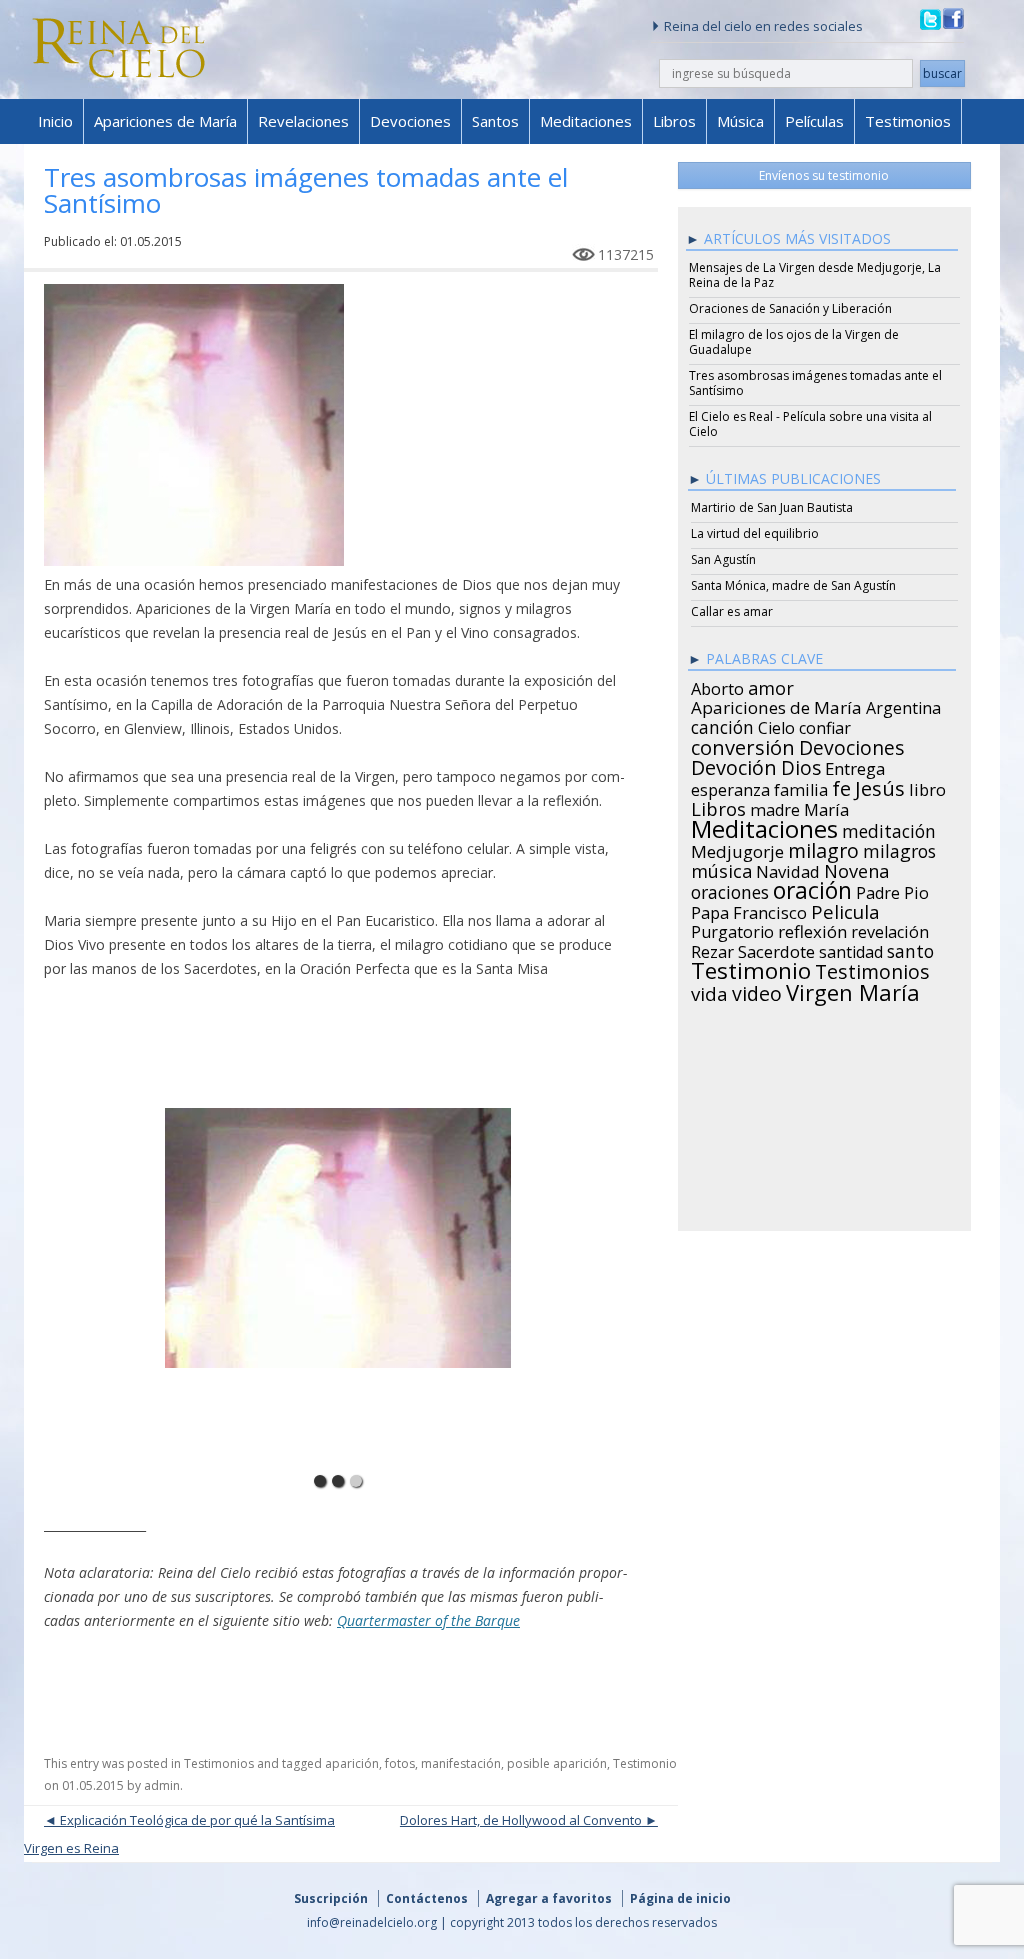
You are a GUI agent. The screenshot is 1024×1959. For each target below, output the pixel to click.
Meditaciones (586, 121)
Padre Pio (892, 890)
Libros (674, 121)
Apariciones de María (165, 121)
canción (722, 724)
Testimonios (908, 121)
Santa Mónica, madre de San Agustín (793, 585)
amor (771, 685)
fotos (400, 1763)
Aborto (717, 686)
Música (740, 121)
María (826, 807)
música (721, 868)
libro (927, 787)
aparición (352, 1763)
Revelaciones (303, 121)
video (757, 991)
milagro (823, 848)
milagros (899, 848)
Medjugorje (737, 849)
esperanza (730, 787)
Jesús (880, 785)
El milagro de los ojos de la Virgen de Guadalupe (794, 342)
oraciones (730, 889)
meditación (889, 828)
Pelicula (845, 909)
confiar (825, 725)
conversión (743, 744)
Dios (801, 765)
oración (812, 888)
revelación (890, 929)
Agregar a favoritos (549, 1898)
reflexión (812, 929)
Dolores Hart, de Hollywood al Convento (521, 1820)
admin (162, 1785)
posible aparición (557, 1763)
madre (775, 807)
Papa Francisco (749, 910)
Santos (495, 121)
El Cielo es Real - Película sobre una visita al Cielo (810, 424)
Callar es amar (732, 611)
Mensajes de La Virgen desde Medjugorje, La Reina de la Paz (815, 275)
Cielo (776, 725)
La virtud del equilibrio (755, 533)
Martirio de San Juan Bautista (772, 507)
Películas (814, 121)
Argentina (903, 705)
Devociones (410, 121)
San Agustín (723, 559)
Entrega (855, 766)
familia (801, 787)
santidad (851, 949)
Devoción (734, 765)
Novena (856, 868)
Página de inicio (680, 1898)
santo (910, 948)
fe (841, 786)
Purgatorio (732, 929)
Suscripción (331, 1898)
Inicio (55, 121)
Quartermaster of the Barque (428, 1620)
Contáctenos (427, 1898)
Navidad (788, 869)
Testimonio (645, 1763)
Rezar (712, 949)
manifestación (461, 1763)
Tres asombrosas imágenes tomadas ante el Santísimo (815, 383)
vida (709, 991)
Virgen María (853, 989)
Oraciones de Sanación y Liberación (790, 308)
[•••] (338, 1235)
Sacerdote (776, 949)
